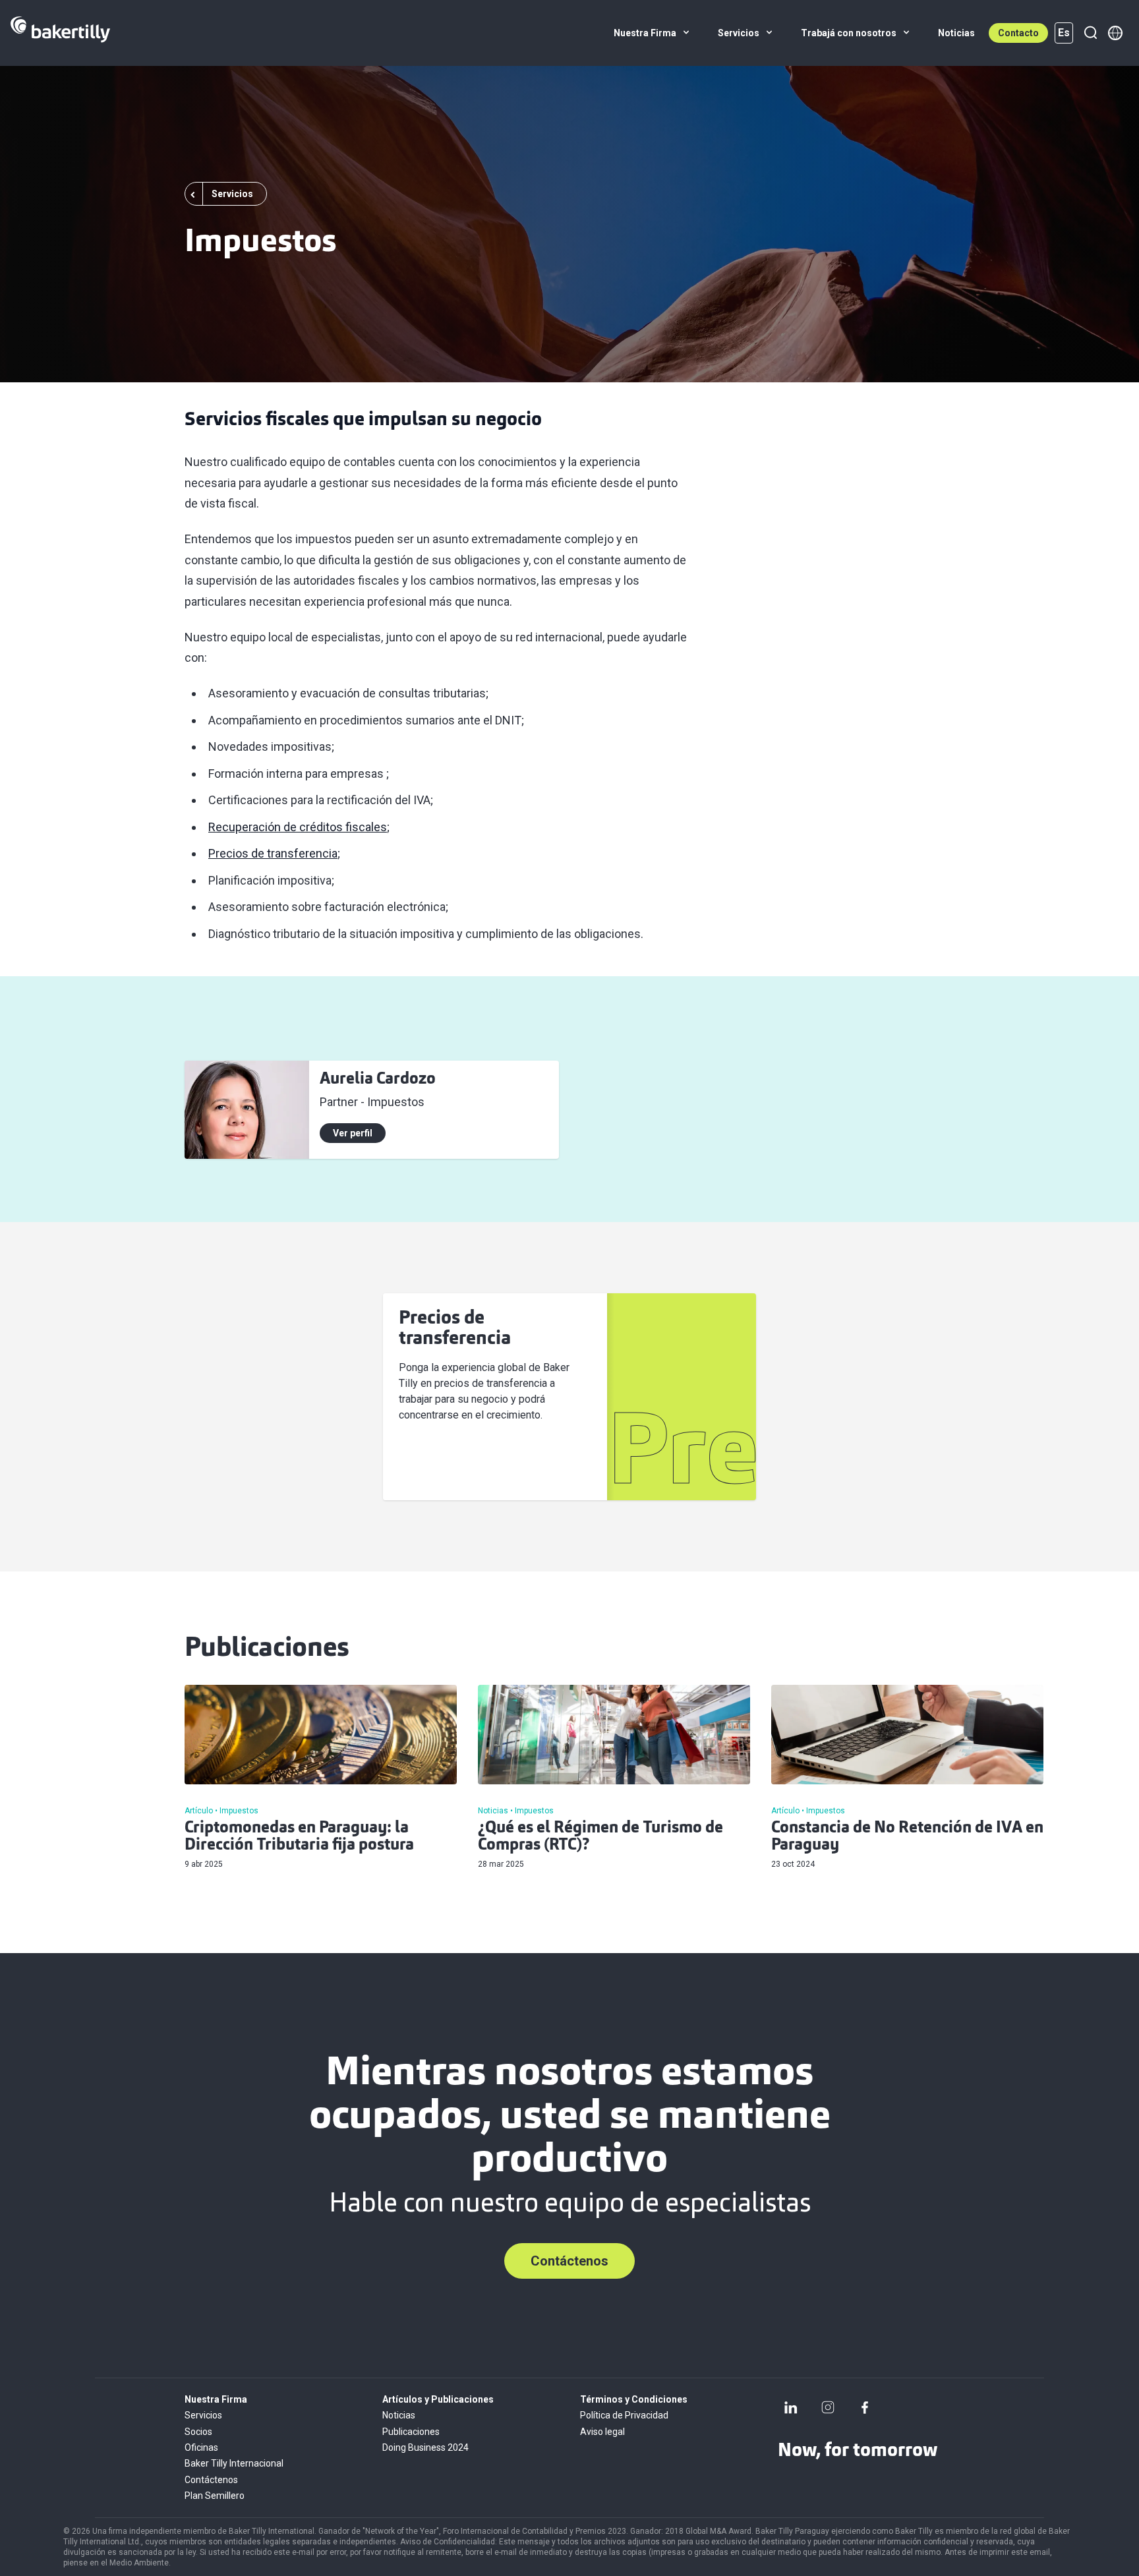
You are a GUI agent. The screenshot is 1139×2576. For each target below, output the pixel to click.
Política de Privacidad (624, 2415)
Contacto (1018, 33)
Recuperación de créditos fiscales (298, 827)
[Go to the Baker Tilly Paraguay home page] (60, 33)
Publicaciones (411, 2432)
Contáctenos (569, 2261)
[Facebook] (865, 2407)
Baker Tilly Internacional (234, 2463)
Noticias (399, 2415)
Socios (198, 2432)
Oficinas (201, 2447)
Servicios (203, 2415)
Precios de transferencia (273, 853)
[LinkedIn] (791, 2407)
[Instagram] (828, 2407)
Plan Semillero (215, 2496)
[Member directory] (1115, 33)
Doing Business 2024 (425, 2447)
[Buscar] (1090, 33)
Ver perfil (353, 1133)
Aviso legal (602, 2432)
